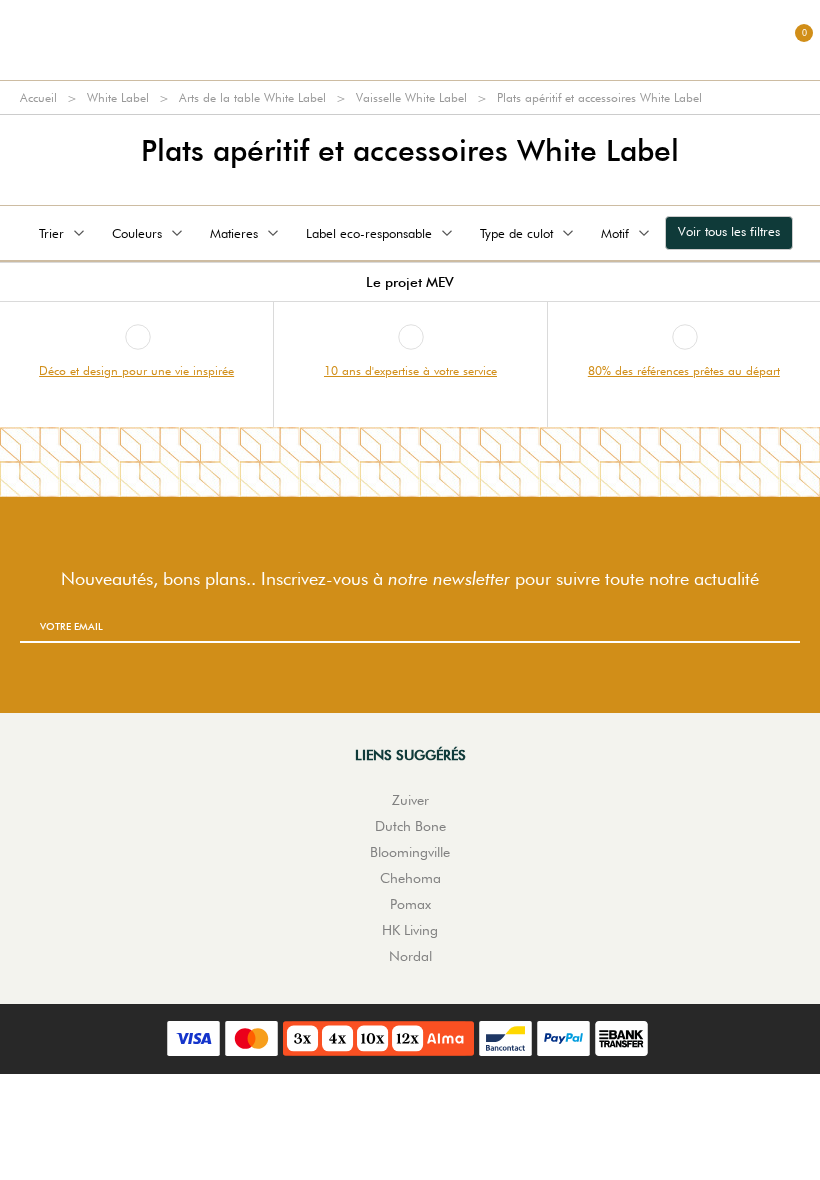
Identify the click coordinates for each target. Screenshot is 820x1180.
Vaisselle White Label (411, 97)
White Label (118, 97)
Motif (615, 233)
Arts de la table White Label (252, 97)
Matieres (234, 233)
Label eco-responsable (369, 233)
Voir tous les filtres (729, 231)
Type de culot (516, 233)
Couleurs (137, 233)
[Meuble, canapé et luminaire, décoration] (410, 40)
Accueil (38, 97)
